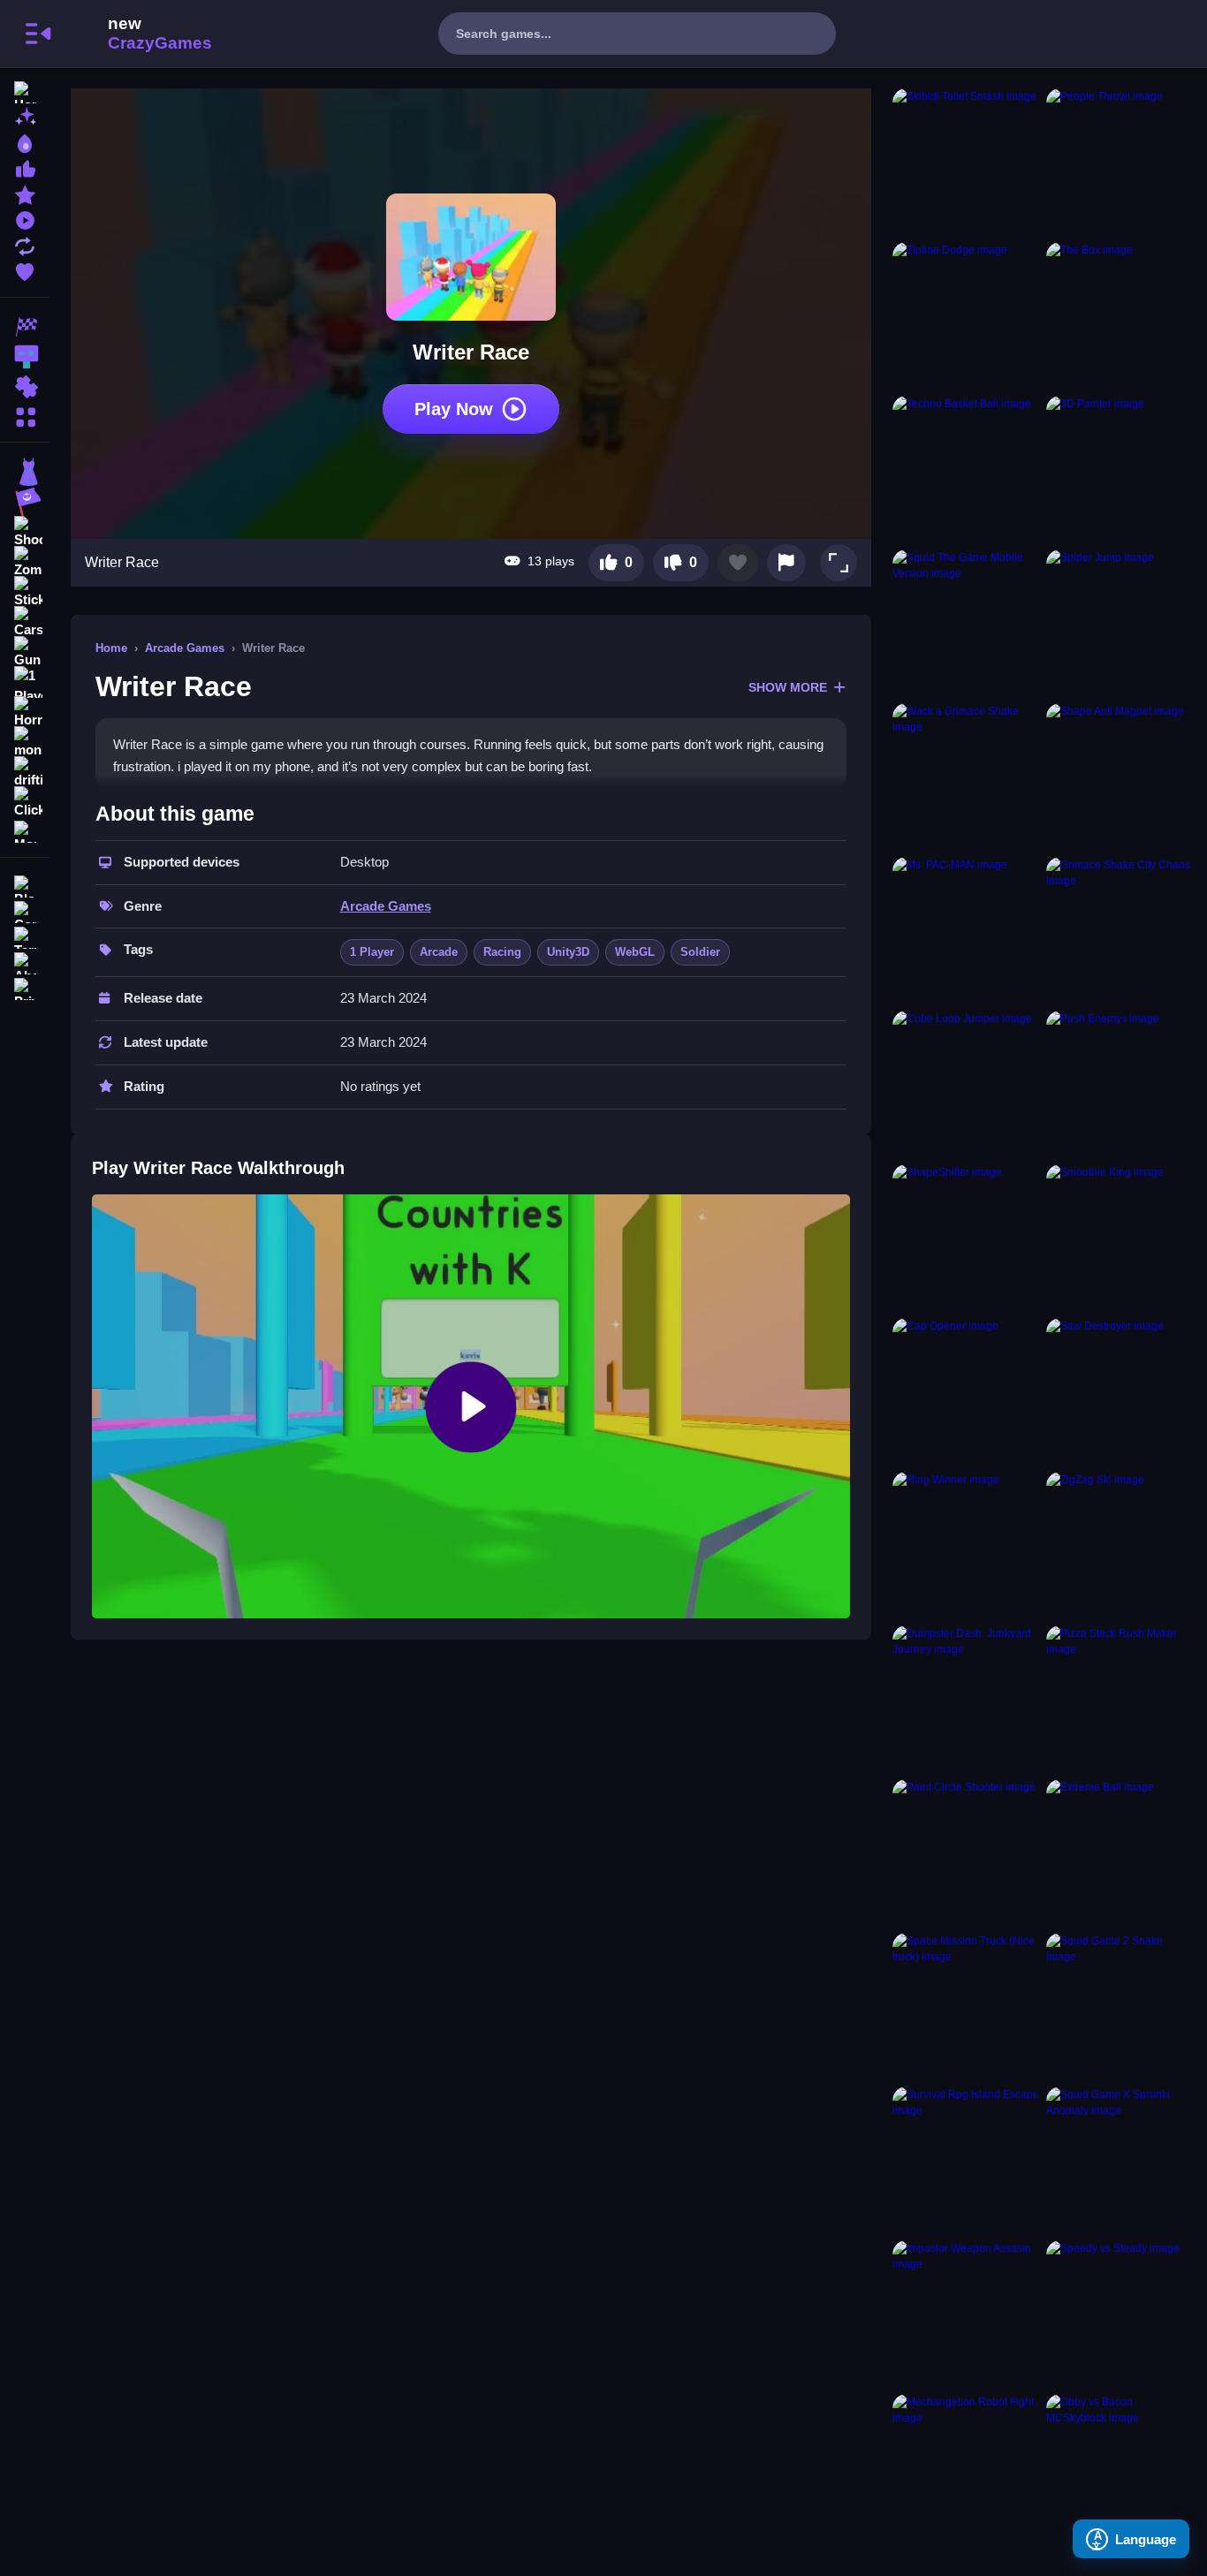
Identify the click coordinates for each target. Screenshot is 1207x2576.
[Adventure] (25, 502)
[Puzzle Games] (25, 387)
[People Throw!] (1120, 162)
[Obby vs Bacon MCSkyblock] (1120, 2467)
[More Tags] (25, 830)
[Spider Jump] (1120, 623)
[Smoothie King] (1120, 1238)
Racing (502, 952)
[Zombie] (25, 562)
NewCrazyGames (136, 34)
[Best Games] (25, 142)
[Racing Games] (25, 327)
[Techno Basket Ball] (966, 469)
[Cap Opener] (966, 1391)
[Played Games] (25, 219)
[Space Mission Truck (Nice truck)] (966, 2006)
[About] (25, 962)
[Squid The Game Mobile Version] (966, 623)
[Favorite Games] (25, 270)
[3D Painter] (1120, 469)
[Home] (25, 91)
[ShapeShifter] (966, 1238)
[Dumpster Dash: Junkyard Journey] (966, 1699)
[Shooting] (25, 532)
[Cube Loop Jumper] (966, 1084)
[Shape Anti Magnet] (1120, 777)
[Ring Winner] (966, 1545)
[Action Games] (25, 357)
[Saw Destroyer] (1120, 1391)
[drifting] (25, 772)
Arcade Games (185, 648)
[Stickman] (25, 592)
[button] (839, 563)
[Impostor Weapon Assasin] (966, 2314)
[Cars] (25, 622)
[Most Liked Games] (25, 167)
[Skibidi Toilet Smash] (966, 162)
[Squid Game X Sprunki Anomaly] (1120, 2160)
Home (111, 648)
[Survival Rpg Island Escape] (966, 2160)
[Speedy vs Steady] (1120, 2314)
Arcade (439, 952)
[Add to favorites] (738, 563)
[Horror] (25, 712)
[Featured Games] (25, 193)
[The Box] (1120, 315)
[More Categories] (25, 415)
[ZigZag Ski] (1120, 1545)
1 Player (372, 952)
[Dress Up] (25, 472)
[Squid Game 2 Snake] (1120, 2006)
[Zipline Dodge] (966, 315)
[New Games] (25, 116)
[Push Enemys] (1120, 1084)
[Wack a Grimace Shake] (966, 777)
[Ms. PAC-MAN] (966, 930)
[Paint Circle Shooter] (966, 1852)
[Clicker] (25, 802)
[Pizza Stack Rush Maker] (1120, 1699)
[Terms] (25, 936)
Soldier (700, 952)
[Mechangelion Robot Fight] (966, 2467)
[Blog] (25, 885)
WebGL (635, 952)
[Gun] (25, 652)
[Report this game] (786, 563)
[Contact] (25, 910)
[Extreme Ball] (1120, 1852)
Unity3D (568, 952)
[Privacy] (25, 987)
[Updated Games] (25, 244)
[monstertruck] (25, 742)
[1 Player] (25, 682)
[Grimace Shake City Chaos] (1120, 930)
